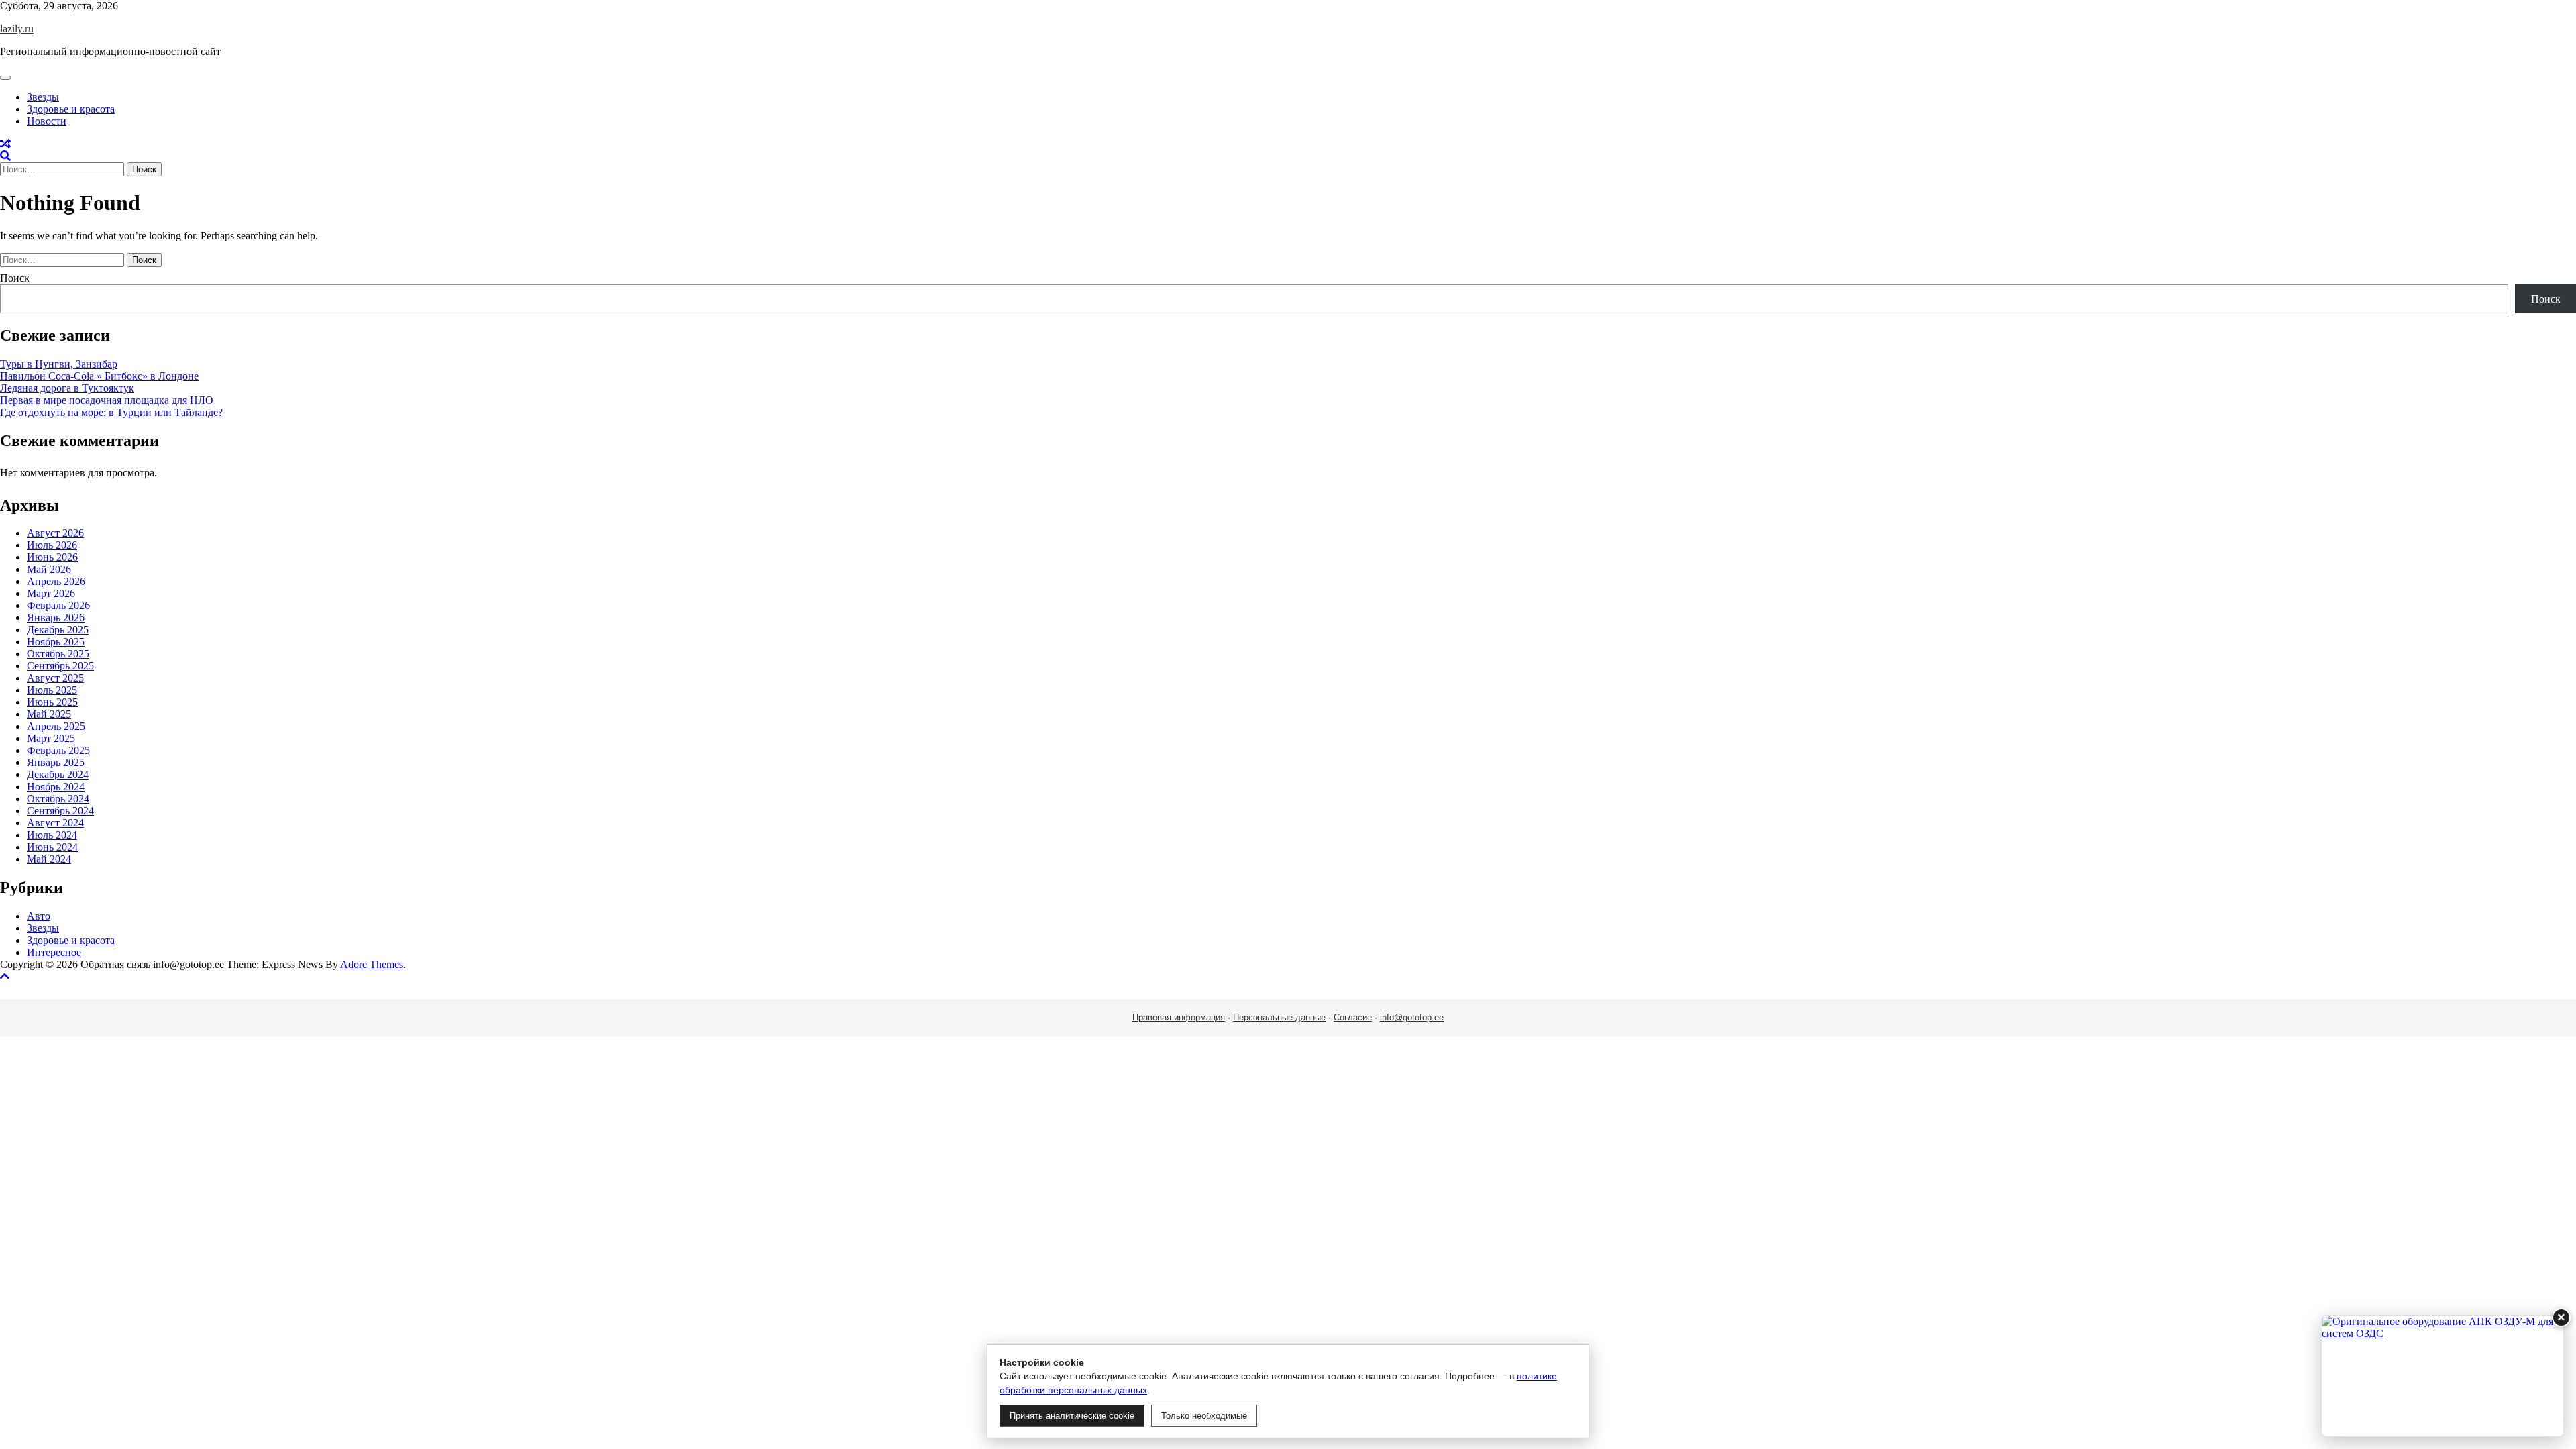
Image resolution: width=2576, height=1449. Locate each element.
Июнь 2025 (52, 702)
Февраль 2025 (58, 750)
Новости (47, 121)
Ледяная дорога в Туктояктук (67, 388)
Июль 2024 (52, 835)
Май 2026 (49, 569)
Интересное (54, 952)
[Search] (5, 156)
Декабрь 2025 (58, 630)
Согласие (1353, 1017)
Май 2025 (49, 714)
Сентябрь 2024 (60, 811)
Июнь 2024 (52, 847)
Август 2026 (55, 533)
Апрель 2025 (56, 726)
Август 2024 (55, 823)
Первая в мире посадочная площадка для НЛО (107, 400)
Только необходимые (1204, 1416)
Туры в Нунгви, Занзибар (59, 364)
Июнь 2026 (52, 557)
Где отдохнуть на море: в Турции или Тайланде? (111, 412)
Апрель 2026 (56, 581)
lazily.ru (17, 29)
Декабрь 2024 (58, 774)
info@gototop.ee (1412, 1017)
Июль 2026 (52, 545)
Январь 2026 (56, 618)
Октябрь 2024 (58, 799)
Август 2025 (55, 678)
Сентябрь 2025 (60, 666)
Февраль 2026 (58, 605)
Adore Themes (372, 964)
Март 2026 (51, 593)
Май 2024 (49, 859)
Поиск (15, 278)
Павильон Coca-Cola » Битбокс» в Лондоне (99, 376)
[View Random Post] (5, 144)
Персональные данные (1279, 1017)
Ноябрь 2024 (56, 787)
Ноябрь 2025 (56, 642)
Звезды (43, 97)
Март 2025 (51, 738)
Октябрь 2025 (58, 654)
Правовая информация (1179, 1017)
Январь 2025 (56, 762)
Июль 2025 (52, 690)
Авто (39, 916)
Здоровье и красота (71, 109)
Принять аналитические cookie (1072, 1416)
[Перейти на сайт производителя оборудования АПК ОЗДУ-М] (2443, 1376)
